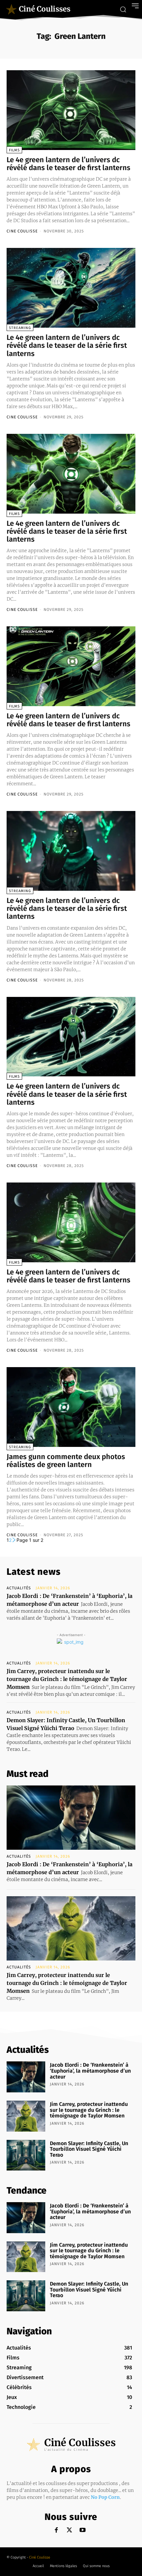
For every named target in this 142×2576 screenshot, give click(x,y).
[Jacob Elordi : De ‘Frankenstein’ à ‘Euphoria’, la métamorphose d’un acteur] (71, 1818)
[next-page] (14, 1540)
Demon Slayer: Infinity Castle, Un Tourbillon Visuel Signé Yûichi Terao (89, 2149)
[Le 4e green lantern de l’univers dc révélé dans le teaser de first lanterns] (71, 110)
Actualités (19, 1588)
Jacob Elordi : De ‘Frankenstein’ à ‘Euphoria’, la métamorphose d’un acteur (90, 2071)
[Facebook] (56, 2530)
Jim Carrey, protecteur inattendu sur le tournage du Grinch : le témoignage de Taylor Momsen (67, 1679)
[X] (70, 2530)
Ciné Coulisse (40, 2557)
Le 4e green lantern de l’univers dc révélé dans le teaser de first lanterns (69, 164)
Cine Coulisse (22, 231)
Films (14, 150)
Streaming (20, 328)
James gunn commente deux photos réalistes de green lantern (66, 1461)
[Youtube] (83, 2530)
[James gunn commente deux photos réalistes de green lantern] (71, 1407)
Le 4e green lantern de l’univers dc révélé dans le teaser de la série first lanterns (67, 345)
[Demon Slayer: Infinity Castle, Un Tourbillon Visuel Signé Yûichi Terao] (26, 2155)
